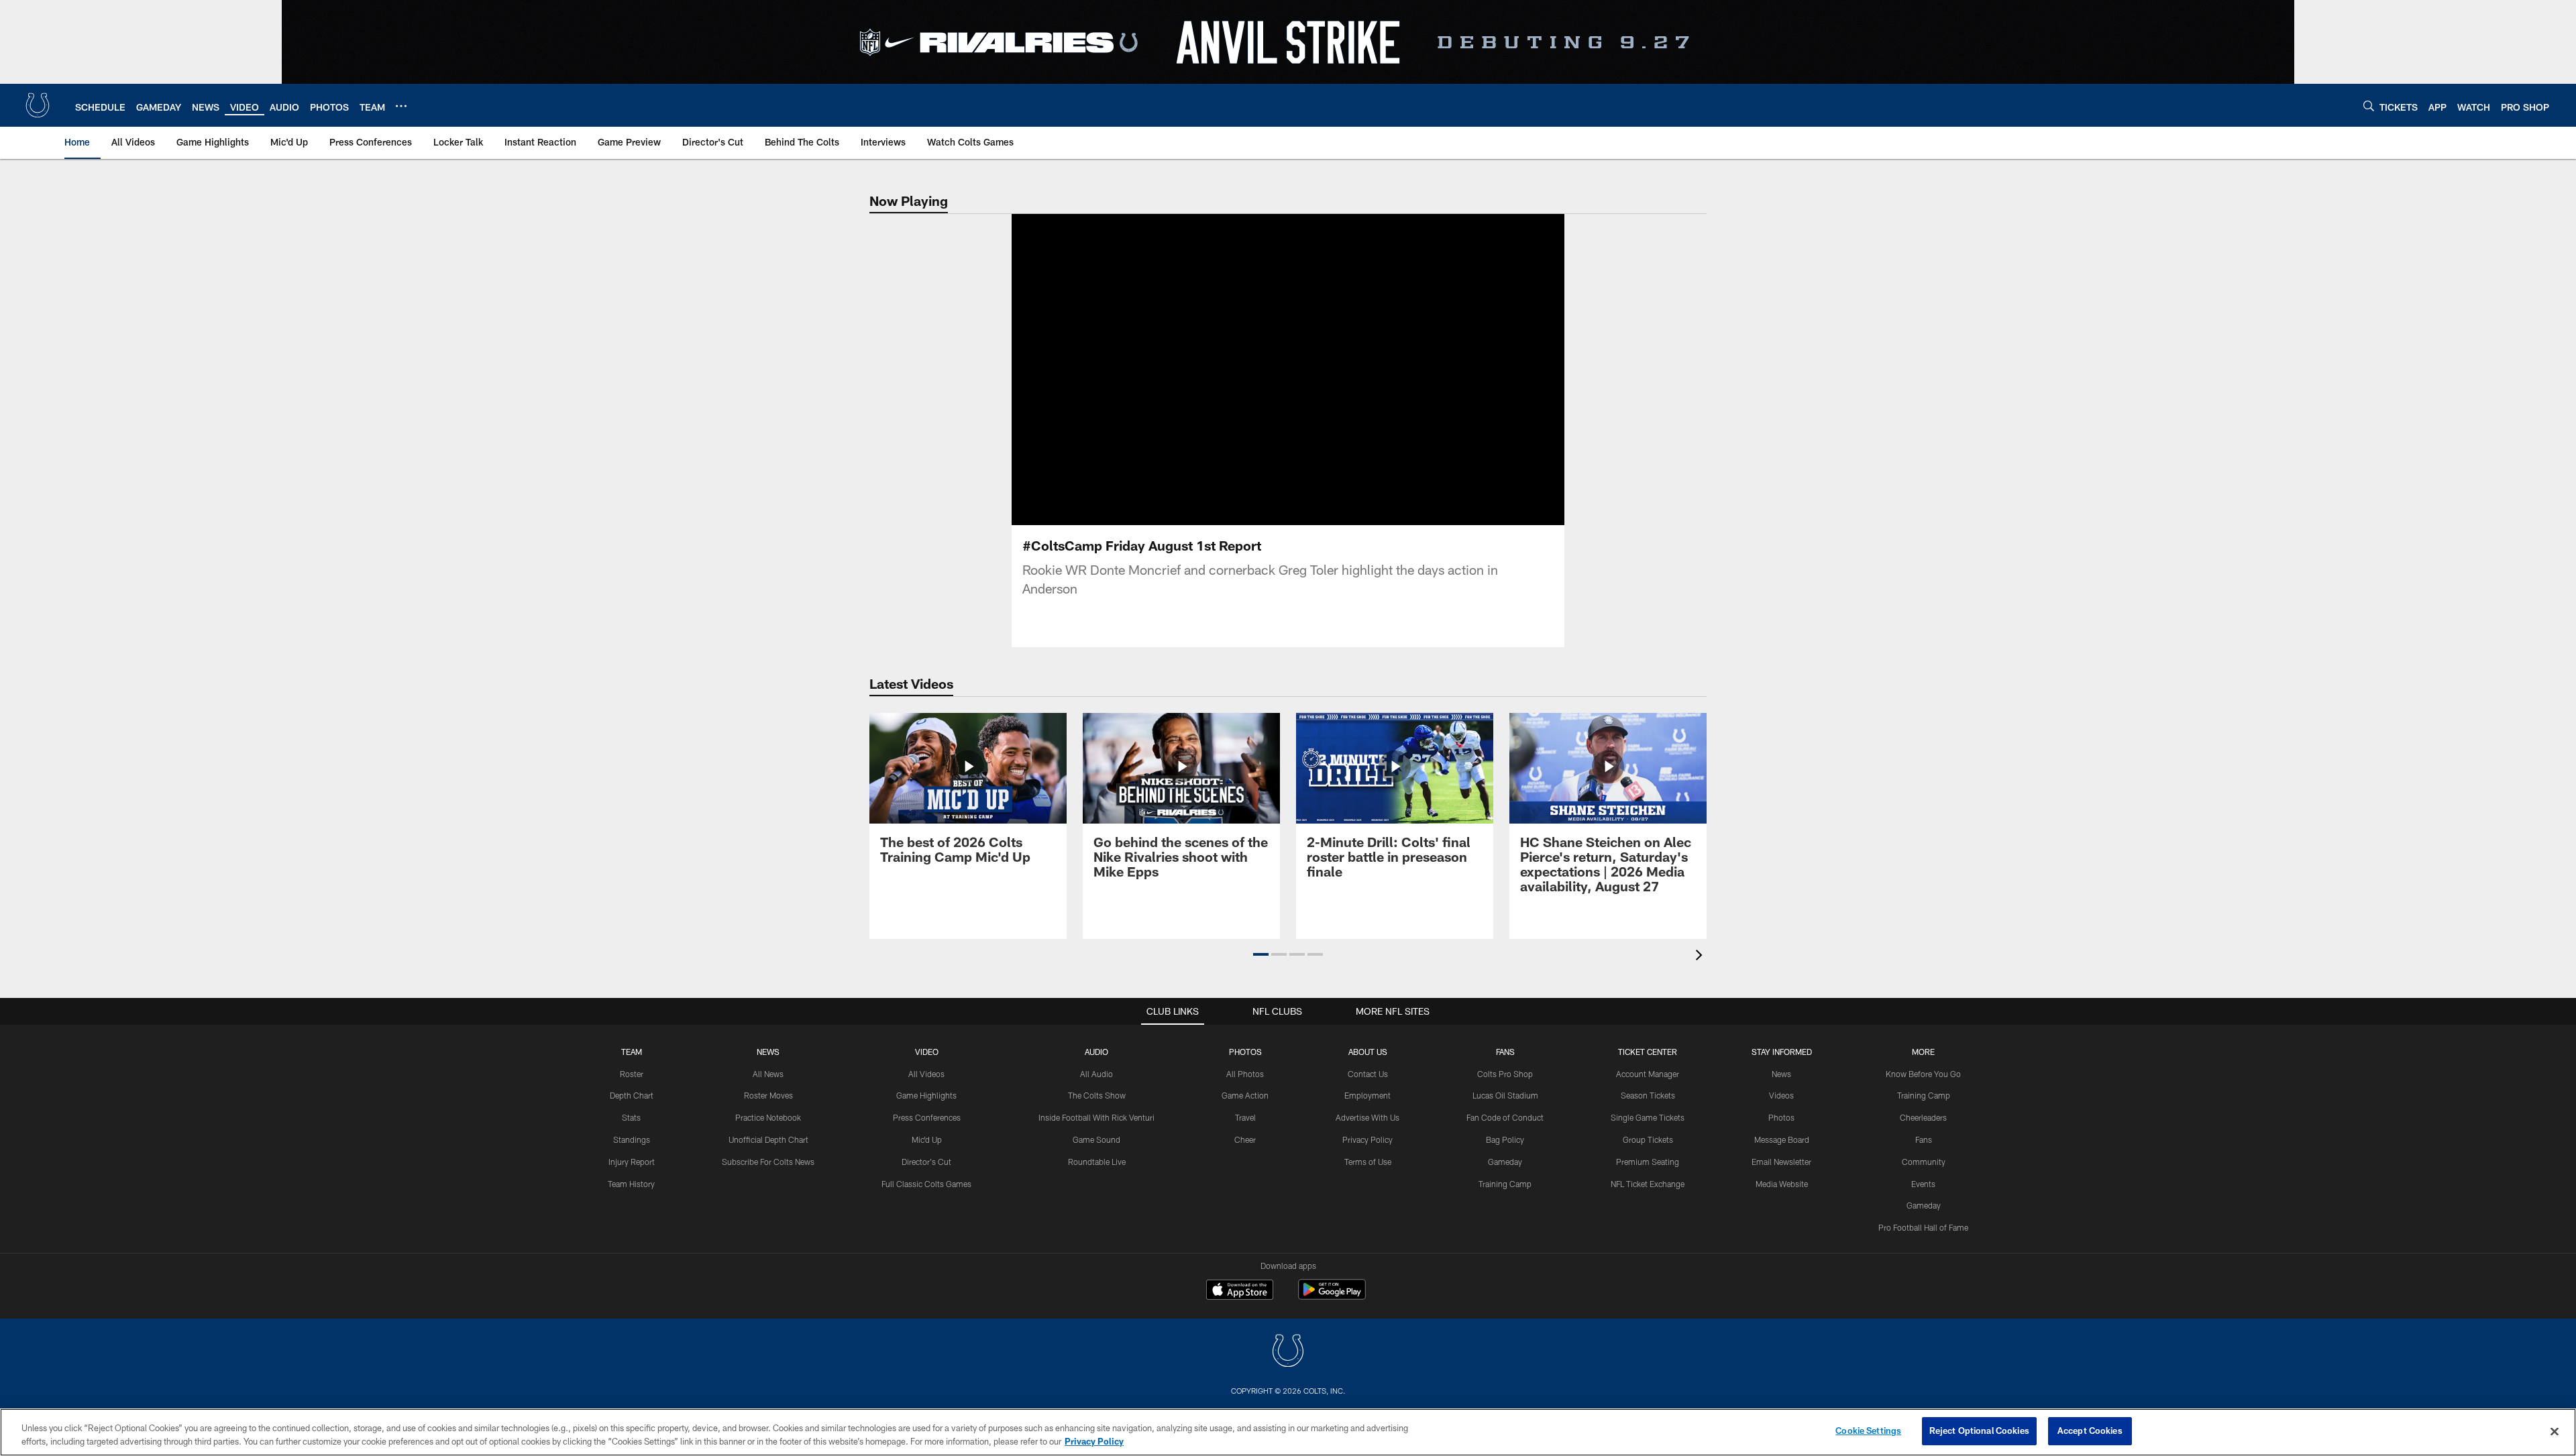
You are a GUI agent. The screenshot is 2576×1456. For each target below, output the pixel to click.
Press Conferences (927, 1117)
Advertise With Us (1367, 1117)
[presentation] (1701, 957)
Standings (632, 1139)
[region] (1288, 1432)
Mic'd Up (927, 1139)
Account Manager (1648, 1074)
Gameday (1505, 1162)
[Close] (2555, 1431)
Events (1923, 1184)
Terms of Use (1368, 1162)
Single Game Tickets (1648, 1117)
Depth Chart (632, 1095)
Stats (631, 1117)
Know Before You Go (1923, 1074)
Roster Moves (768, 1095)
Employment (1367, 1095)
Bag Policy (1505, 1139)
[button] (1288, 370)
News (768, 1052)
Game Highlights (926, 1095)
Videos (1781, 1095)
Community (1924, 1162)
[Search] (2369, 106)
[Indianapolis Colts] (1288, 1352)
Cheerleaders (1923, 1117)
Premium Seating (1648, 1162)
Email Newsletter (1781, 1162)
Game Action (1245, 1095)
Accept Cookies (2090, 1431)
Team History (631, 1184)
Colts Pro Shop (1505, 1074)
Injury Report (632, 1162)
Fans (1924, 1139)
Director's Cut (926, 1162)
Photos (1245, 1052)
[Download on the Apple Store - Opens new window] (1240, 1291)
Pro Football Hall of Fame (1923, 1227)
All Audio (1096, 1074)
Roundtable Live (1097, 1162)
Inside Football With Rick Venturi (1096, 1117)
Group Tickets (1648, 1139)
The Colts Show (1097, 1095)
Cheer (1245, 1139)
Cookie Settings (1868, 1431)
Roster (632, 1074)
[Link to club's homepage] (38, 105)
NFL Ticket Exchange (1648, 1184)
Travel (1245, 1117)
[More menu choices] (401, 106)
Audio (1096, 1052)
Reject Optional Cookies (1979, 1431)
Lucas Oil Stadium (1505, 1095)
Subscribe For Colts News (768, 1162)
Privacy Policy (1367, 1139)
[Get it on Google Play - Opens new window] (1332, 1296)
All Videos (926, 1074)
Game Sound (1096, 1139)
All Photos (1245, 1074)
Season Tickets (1648, 1095)
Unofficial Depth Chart (768, 1139)
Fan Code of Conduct (1505, 1117)
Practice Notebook (768, 1117)
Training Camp (1505, 1184)
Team (632, 1052)
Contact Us (1368, 1074)
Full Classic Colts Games (926, 1184)
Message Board (1782, 1139)
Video (927, 1052)
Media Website (1782, 1184)
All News (768, 1074)
